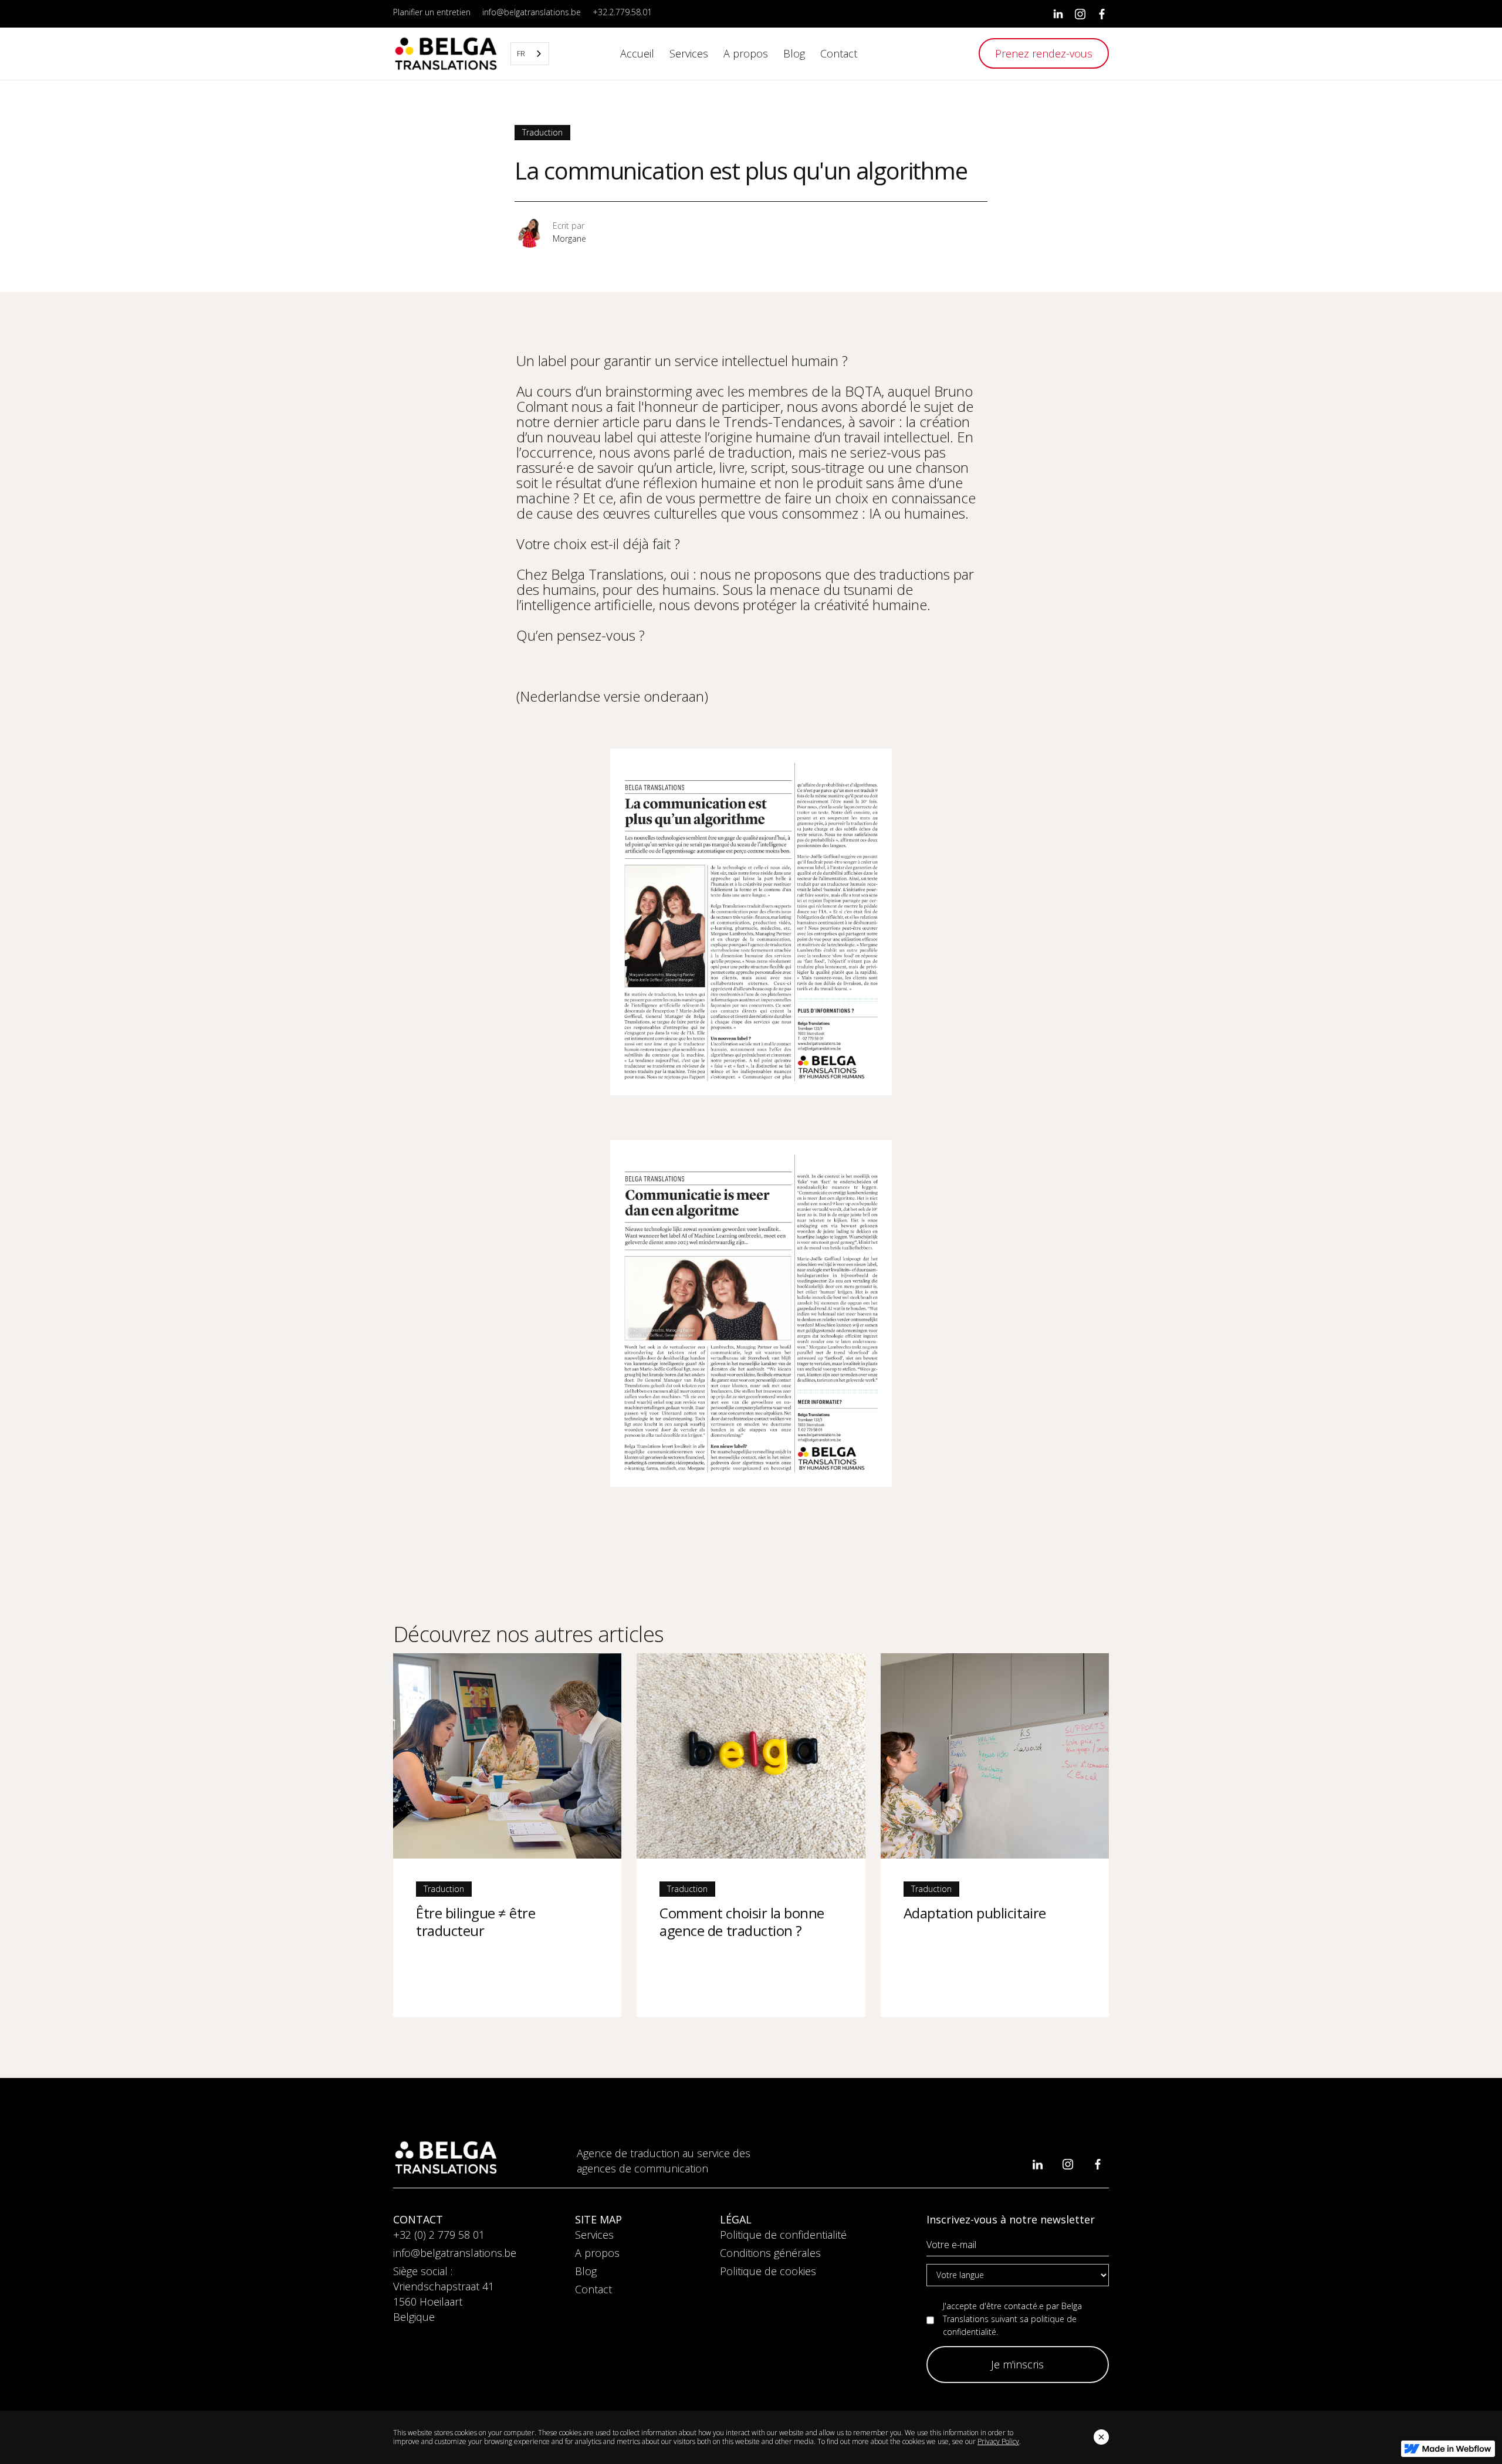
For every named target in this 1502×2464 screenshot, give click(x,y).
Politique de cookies (768, 2271)
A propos (597, 2253)
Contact (593, 2289)
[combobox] (530, 54)
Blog (586, 2271)
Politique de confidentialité (783, 2235)
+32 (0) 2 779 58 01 (439, 2235)
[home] (446, 54)
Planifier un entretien (432, 12)
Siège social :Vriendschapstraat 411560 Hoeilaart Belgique (444, 2294)
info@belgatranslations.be (532, 12)
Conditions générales (770, 2253)
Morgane (569, 238)
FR (521, 53)
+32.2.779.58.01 (622, 12)
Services (594, 2235)
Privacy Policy (998, 2441)
